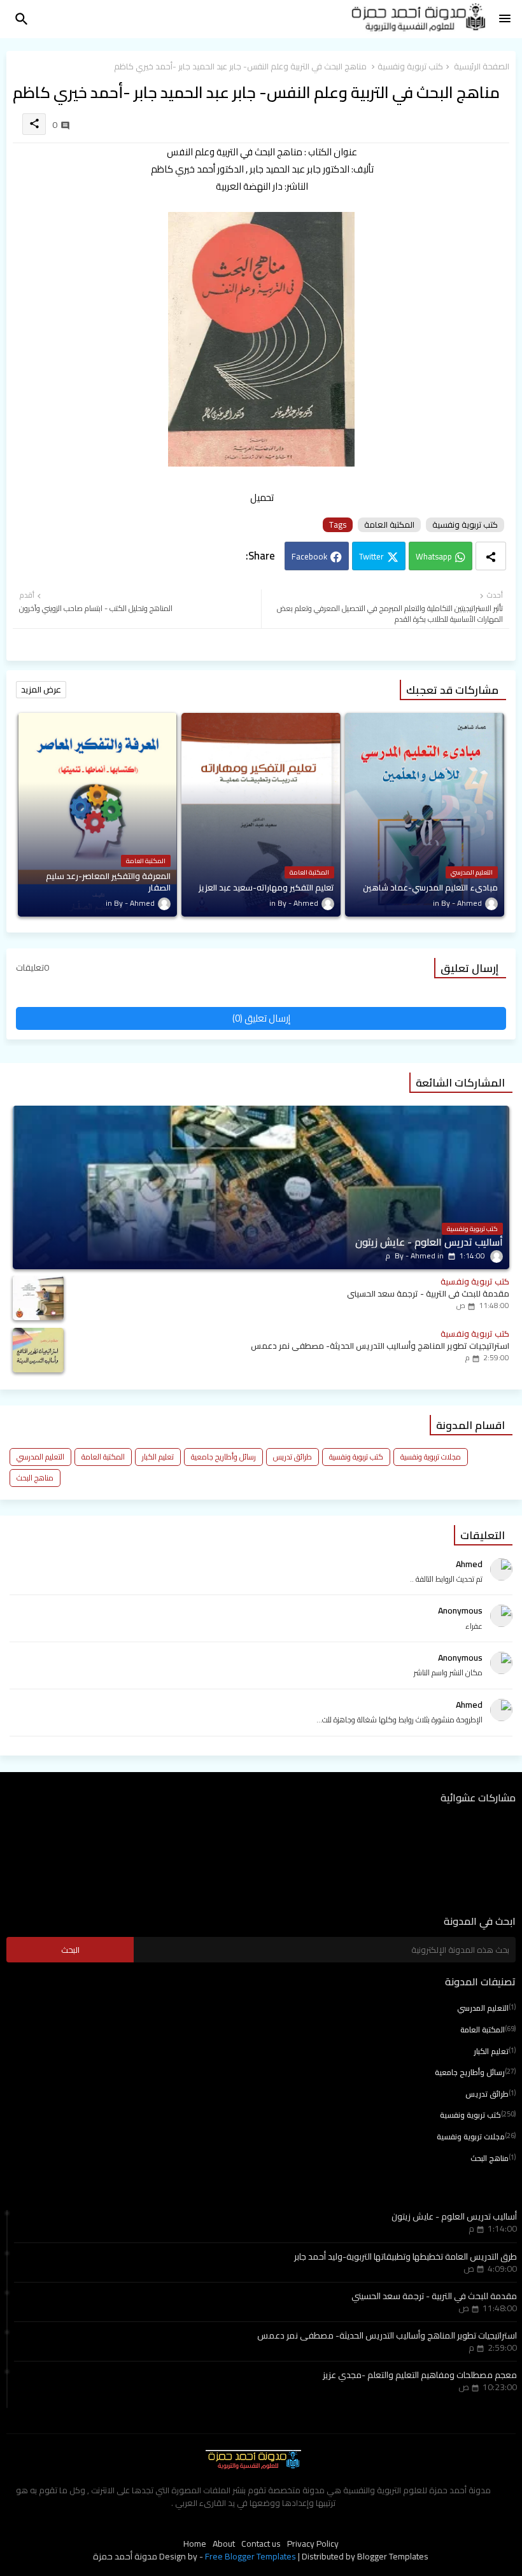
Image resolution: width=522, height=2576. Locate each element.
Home (195, 2544)
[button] (22, 19)
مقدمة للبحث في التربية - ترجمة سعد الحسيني (434, 2296)
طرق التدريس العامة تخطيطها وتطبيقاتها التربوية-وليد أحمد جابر (406, 2256)
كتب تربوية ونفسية (410, 67)
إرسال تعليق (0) (261, 1018)
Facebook (309, 556)
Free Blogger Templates (250, 2556)
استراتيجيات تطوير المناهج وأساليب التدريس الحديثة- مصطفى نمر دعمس (387, 2335)
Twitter (371, 556)
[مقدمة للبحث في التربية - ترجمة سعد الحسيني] (38, 1298)
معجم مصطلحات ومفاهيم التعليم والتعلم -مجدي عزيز (420, 2375)
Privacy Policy (313, 2544)
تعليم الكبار (158, 1457)
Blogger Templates (393, 2556)
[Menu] (505, 19)
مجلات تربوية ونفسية (431, 1457)
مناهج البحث (35, 1478)
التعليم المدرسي (40, 1457)
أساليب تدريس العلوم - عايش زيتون (454, 2216)
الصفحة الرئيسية (482, 67)
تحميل (262, 497)
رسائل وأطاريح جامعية (223, 1457)
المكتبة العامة (389, 525)
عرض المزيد (41, 689)
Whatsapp (434, 556)
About (224, 2544)
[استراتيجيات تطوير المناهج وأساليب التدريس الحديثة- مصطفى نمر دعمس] (38, 1350)
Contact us (261, 2544)
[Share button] (491, 556)
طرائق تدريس (293, 1457)
